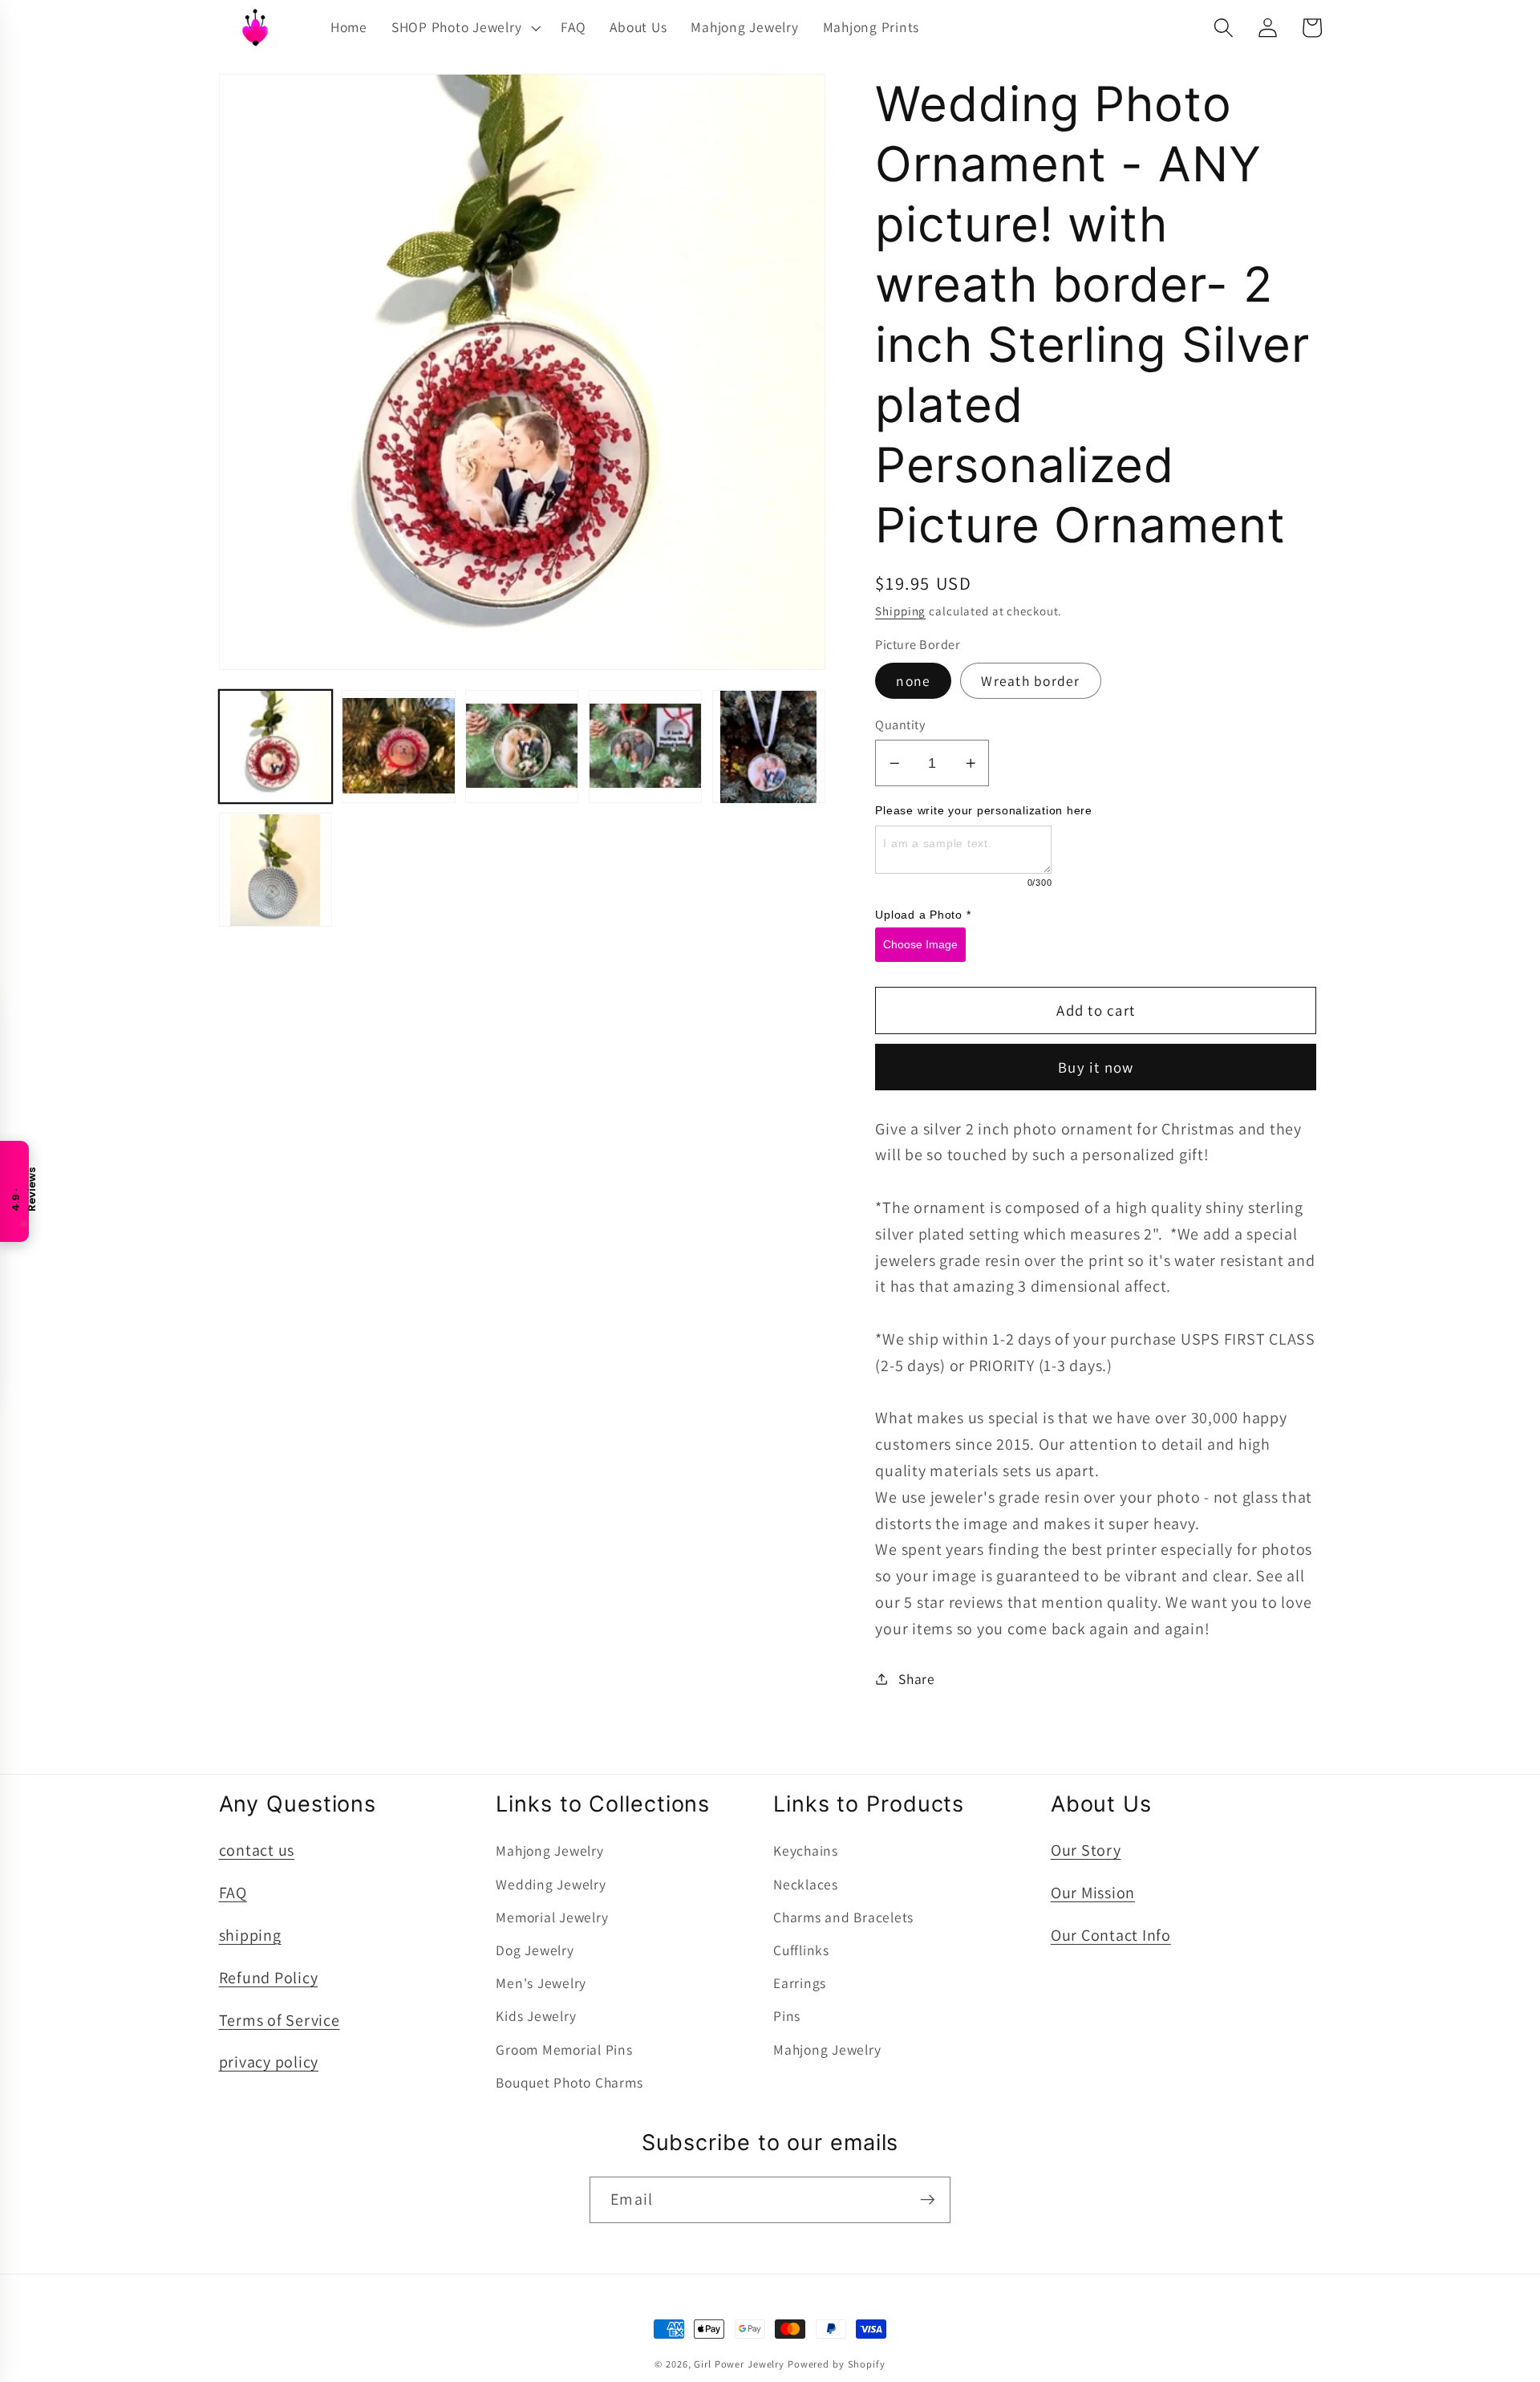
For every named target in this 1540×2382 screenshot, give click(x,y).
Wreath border (1030, 681)
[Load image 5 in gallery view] (769, 747)
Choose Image (920, 944)
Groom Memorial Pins (564, 2049)
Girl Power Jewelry (739, 2364)
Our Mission (1093, 1893)
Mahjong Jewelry (549, 1850)
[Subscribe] (928, 2200)
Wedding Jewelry (551, 1884)
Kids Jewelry (536, 2016)
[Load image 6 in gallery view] (276, 870)
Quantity (900, 724)
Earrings (800, 1983)
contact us (257, 1850)
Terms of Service (280, 2020)
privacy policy (269, 2062)
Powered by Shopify (837, 2364)
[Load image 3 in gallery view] (522, 747)
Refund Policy (269, 1978)
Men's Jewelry (541, 1983)
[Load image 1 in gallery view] (276, 747)
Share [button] (917, 1679)
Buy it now (1096, 1067)
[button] (464, 27)
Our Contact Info (1111, 1935)
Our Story (1086, 1850)
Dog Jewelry (535, 1950)
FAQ (233, 1893)
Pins (787, 2016)
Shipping (900, 611)
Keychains (806, 1850)
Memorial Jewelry (552, 1917)
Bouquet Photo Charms (569, 2082)
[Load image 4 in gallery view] (645, 747)
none (913, 681)
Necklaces (806, 1884)
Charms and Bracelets (843, 1917)
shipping (250, 1935)
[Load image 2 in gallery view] (398, 747)
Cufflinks (801, 1950)
